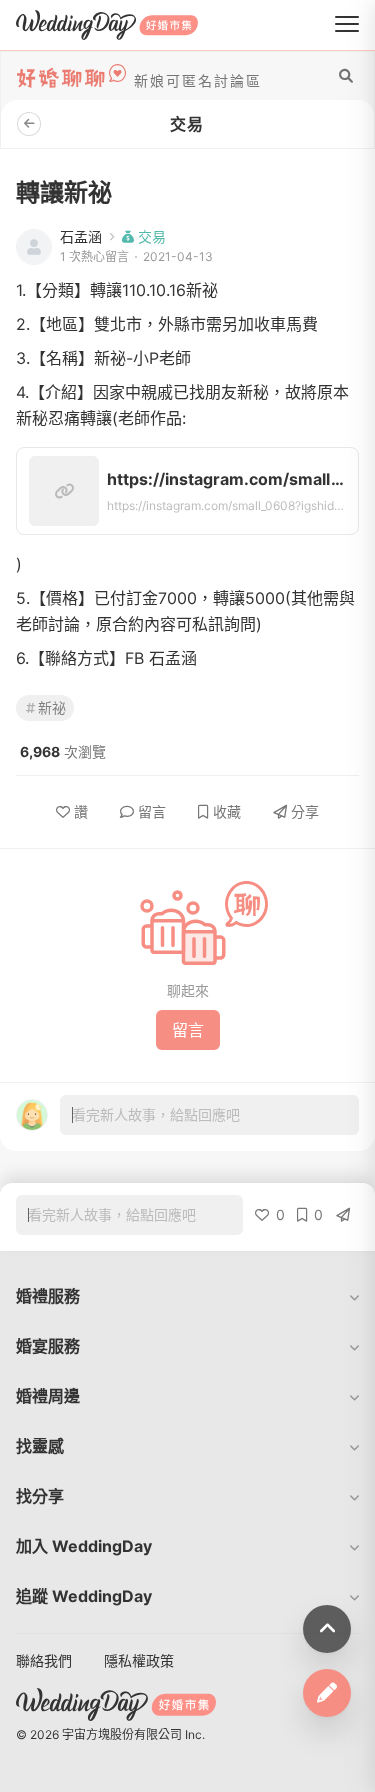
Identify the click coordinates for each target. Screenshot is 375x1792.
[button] (187, 1296)
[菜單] (347, 25)
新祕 (52, 707)
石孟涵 (81, 237)
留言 (152, 811)
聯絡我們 (44, 1660)
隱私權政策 (139, 1660)
